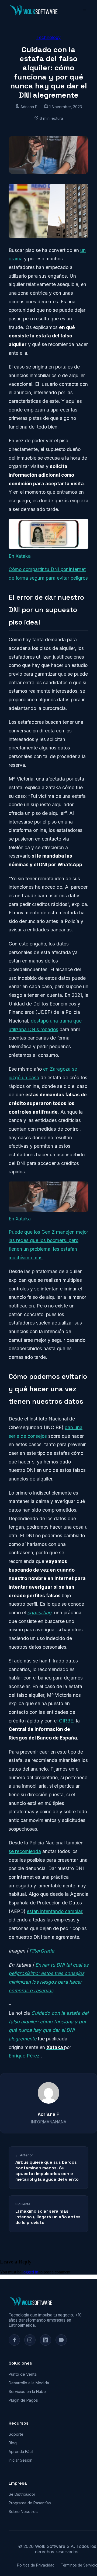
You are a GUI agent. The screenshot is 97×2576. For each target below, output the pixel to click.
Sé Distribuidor (22, 2494)
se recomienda (25, 1851)
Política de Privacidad (36, 2565)
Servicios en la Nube (27, 2391)
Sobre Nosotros (23, 2512)
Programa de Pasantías (30, 2503)
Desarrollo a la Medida (29, 2383)
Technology (48, 37)
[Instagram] (30, 2340)
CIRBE (66, 1721)
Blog (13, 2443)
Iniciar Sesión (20, 2460)
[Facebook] (14, 2340)
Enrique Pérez (25, 2056)
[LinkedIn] (46, 2340)
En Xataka (20, 556)
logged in (30, 2272)
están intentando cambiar (54, 1911)
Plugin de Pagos (23, 2400)
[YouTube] (61, 2340)
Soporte (16, 2434)
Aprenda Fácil (21, 2451)
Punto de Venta (23, 2374)
